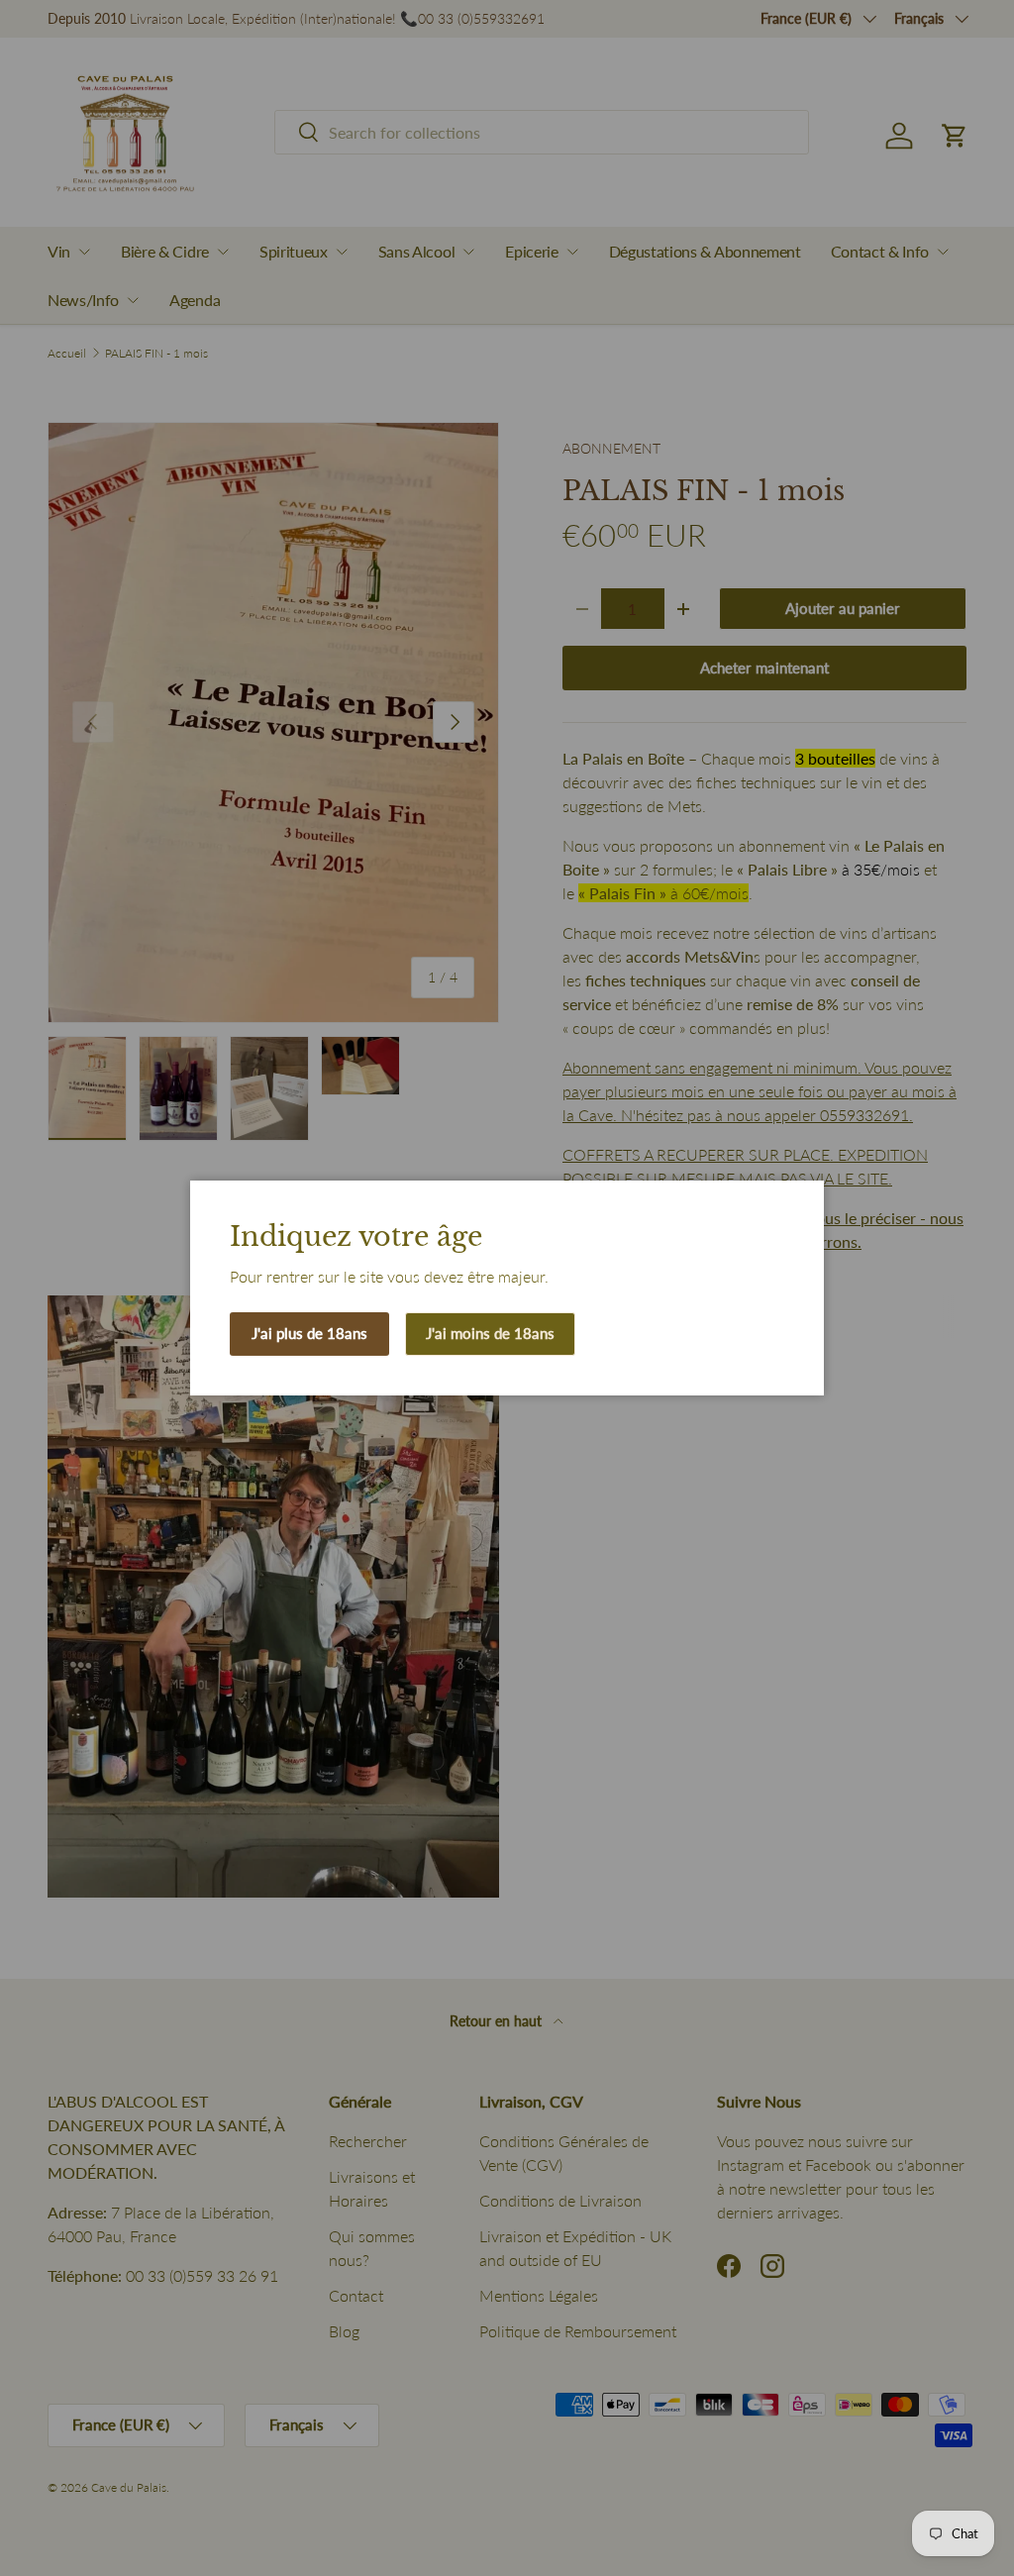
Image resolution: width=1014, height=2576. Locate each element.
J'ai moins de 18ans (490, 1333)
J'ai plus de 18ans (309, 1333)
